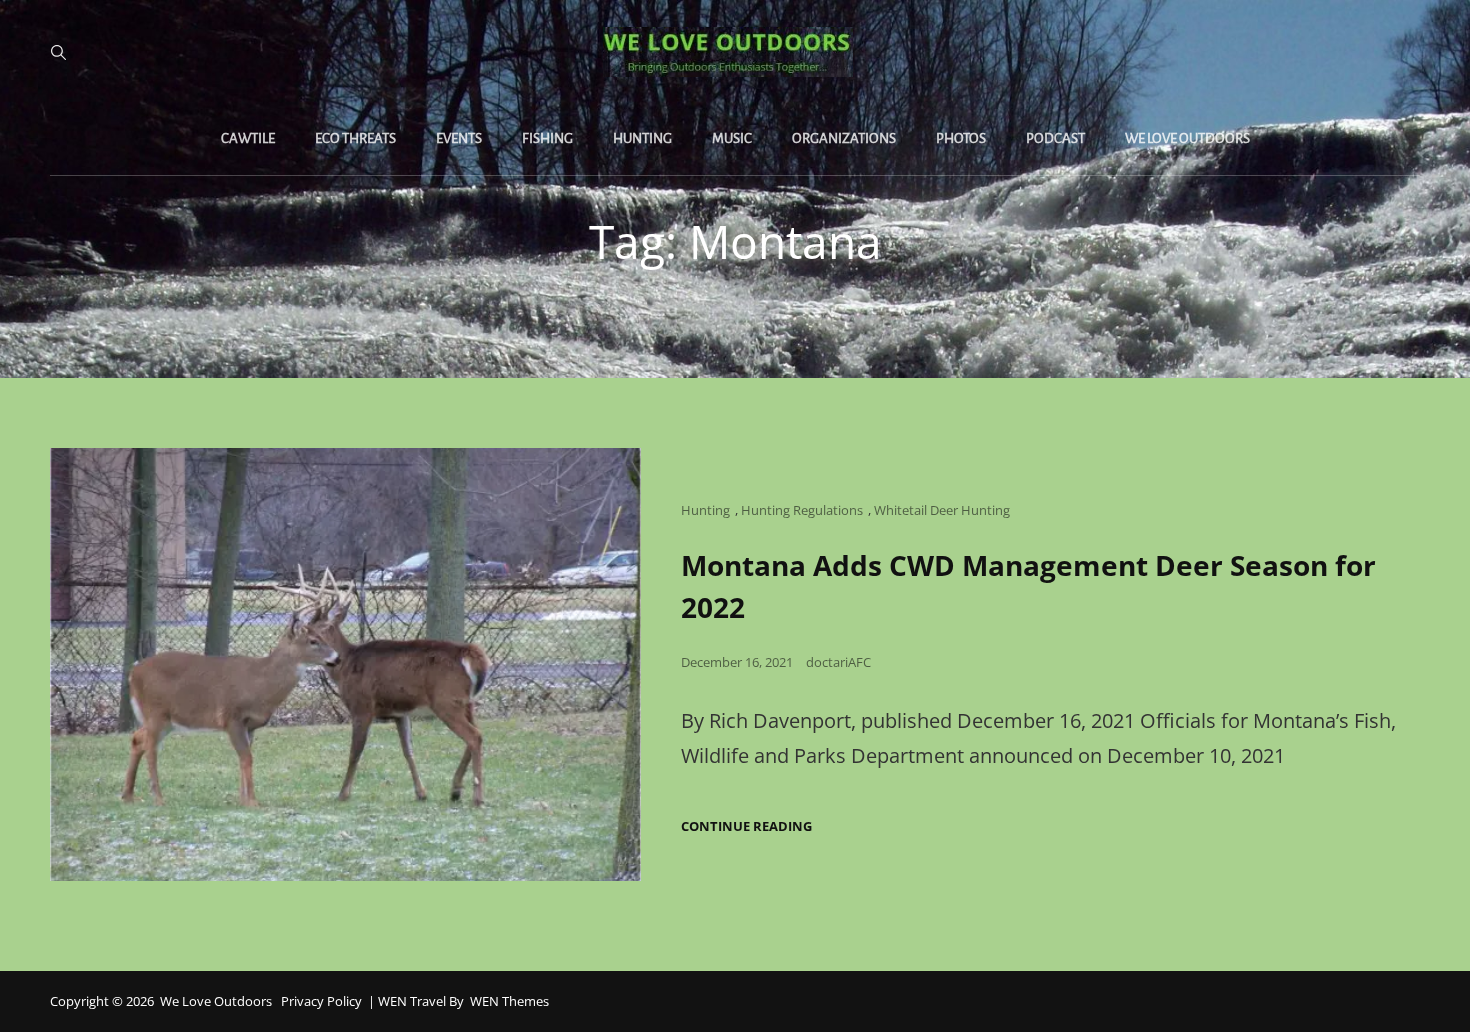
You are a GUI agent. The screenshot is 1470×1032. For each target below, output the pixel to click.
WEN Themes (509, 1001)
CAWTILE (248, 138)
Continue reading (746, 826)
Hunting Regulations (802, 510)
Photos (961, 138)
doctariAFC (838, 662)
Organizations (844, 138)
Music (732, 138)
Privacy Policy (321, 1001)
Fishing (547, 138)
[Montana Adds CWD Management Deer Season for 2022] (345, 664)
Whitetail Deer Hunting (942, 510)
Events (459, 138)
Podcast (1055, 138)
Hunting (642, 138)
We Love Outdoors (1187, 138)
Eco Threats (355, 138)
